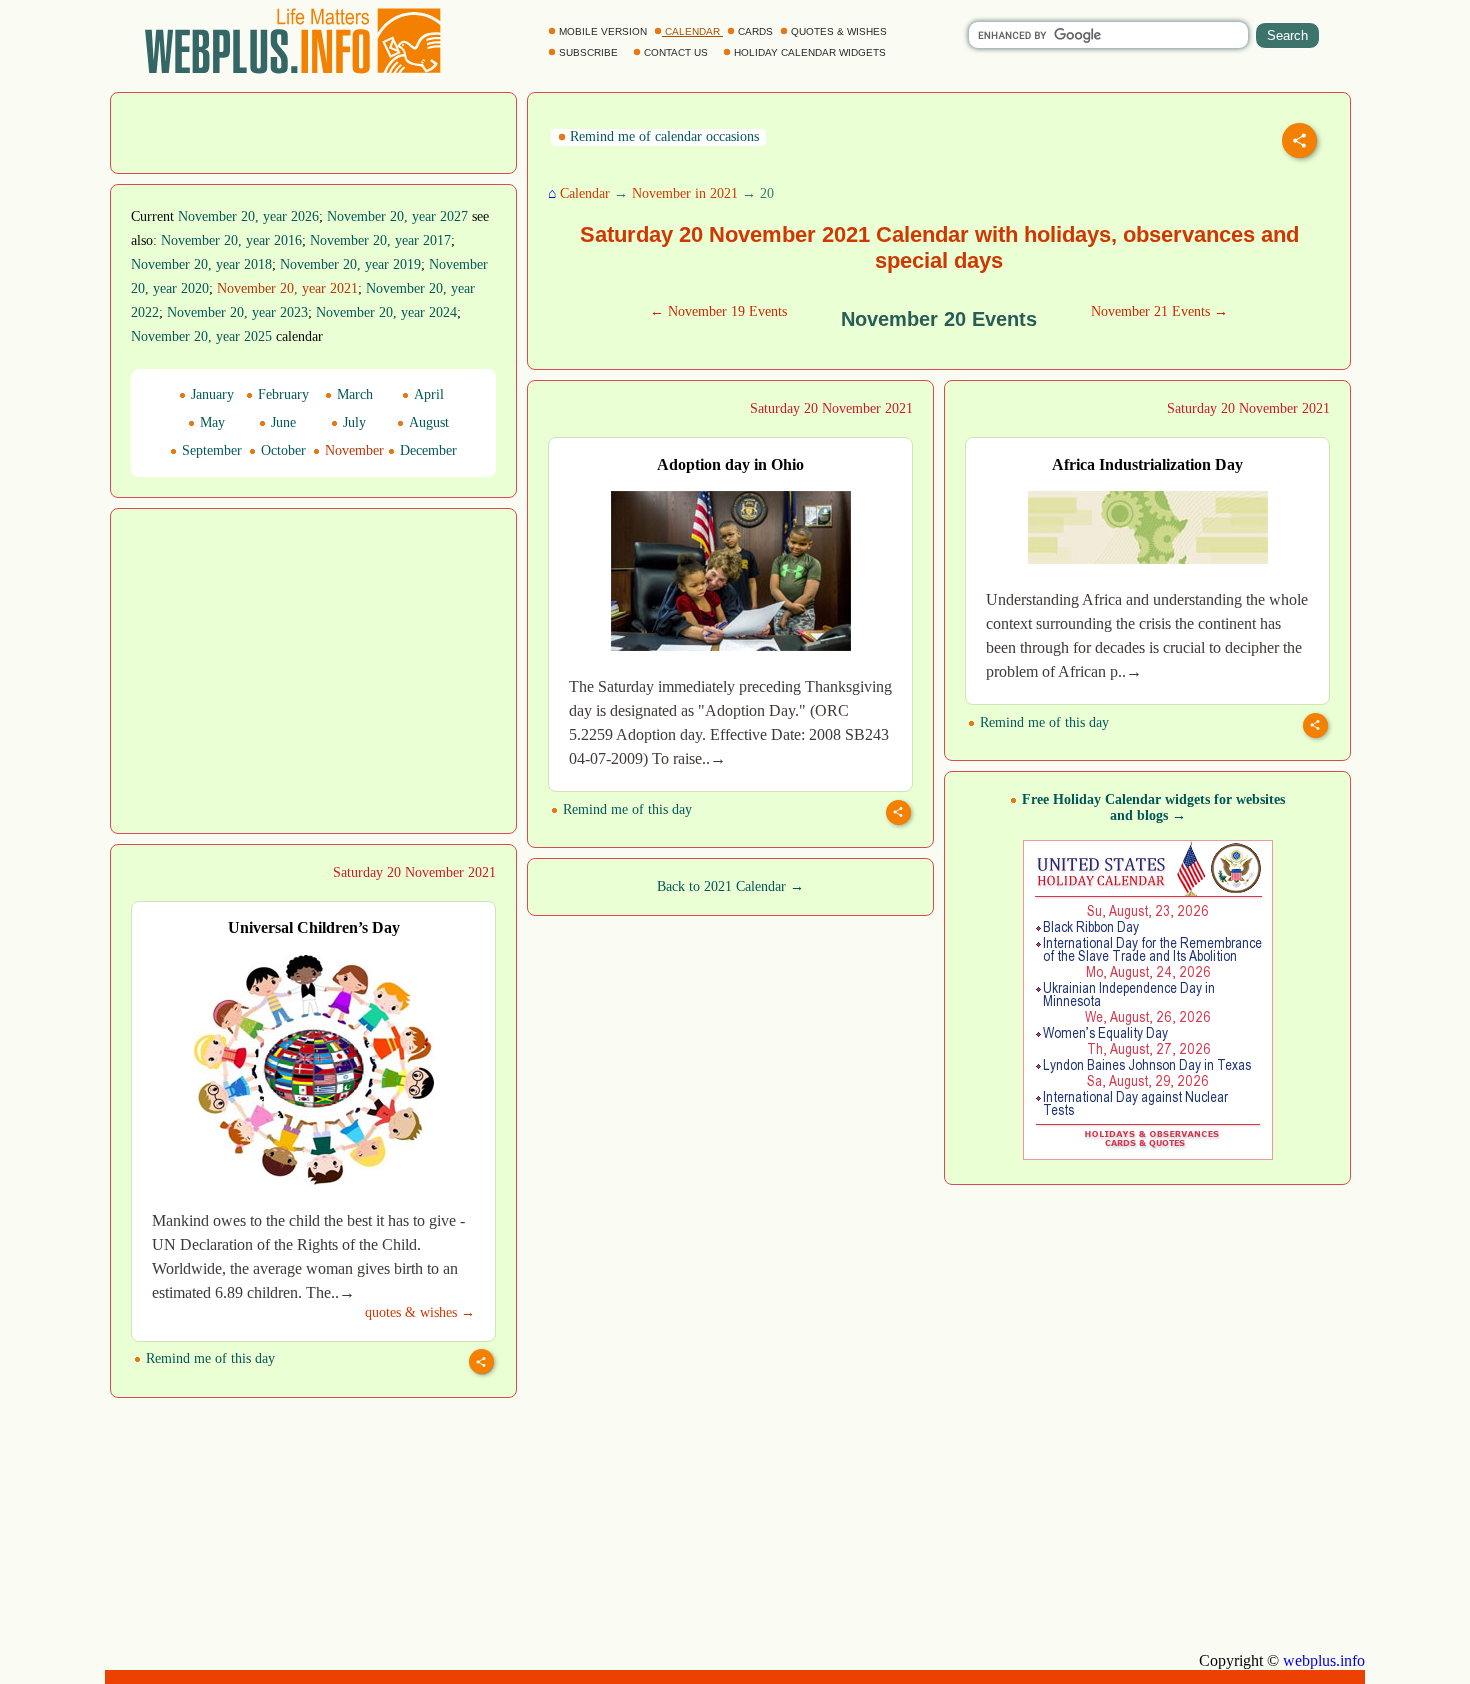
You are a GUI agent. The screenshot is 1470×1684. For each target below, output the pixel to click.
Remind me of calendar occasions (662, 136)
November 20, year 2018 (201, 264)
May (210, 422)
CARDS (755, 31)
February (281, 394)
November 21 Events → (1159, 311)
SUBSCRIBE (588, 52)
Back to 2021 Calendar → (730, 886)
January (210, 394)
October (281, 450)
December (426, 450)
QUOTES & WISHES (839, 31)
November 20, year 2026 (248, 216)
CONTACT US (676, 52)
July (352, 422)
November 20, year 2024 (386, 312)
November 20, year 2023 (237, 312)
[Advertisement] (314, 131)
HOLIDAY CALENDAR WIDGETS (810, 52)
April (427, 394)
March (353, 394)
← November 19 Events (718, 311)
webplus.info (1324, 1660)
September (210, 450)
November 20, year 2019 (350, 264)
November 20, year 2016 (231, 240)
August (427, 422)
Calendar (585, 193)
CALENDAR (692, 31)
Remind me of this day (625, 809)
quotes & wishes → (420, 1312)
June (281, 422)
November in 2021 (685, 193)
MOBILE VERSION (603, 31)
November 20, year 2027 (397, 216)
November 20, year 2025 (201, 336)
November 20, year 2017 (380, 240)
